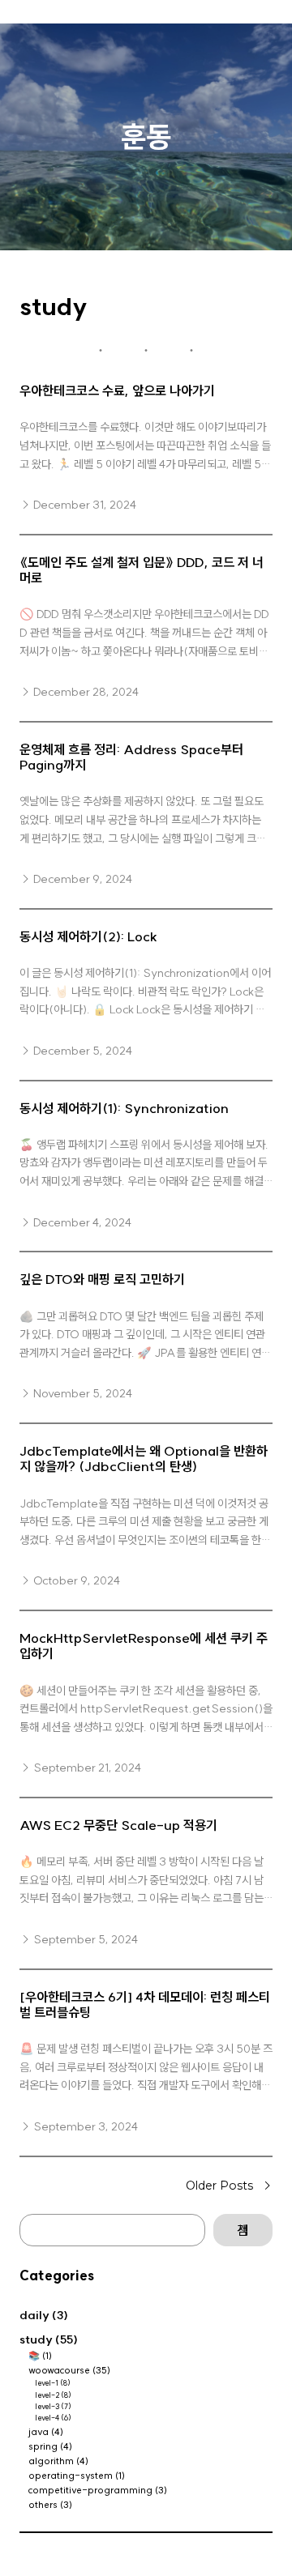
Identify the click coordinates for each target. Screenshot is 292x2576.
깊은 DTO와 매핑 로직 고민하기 (102, 1279)
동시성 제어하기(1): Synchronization (124, 1109)
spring (43, 2446)
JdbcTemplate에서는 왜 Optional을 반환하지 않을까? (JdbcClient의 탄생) (144, 1459)
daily (34, 2315)
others (43, 2505)
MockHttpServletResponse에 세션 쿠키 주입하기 (144, 1646)
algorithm (51, 2461)
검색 (243, 2230)
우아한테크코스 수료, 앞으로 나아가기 (117, 391)
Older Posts (229, 2186)
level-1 (47, 2383)
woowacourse (59, 2370)
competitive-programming (90, 2490)
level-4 (47, 2418)
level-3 (47, 2406)
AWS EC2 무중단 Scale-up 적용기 (118, 1825)
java (39, 2432)
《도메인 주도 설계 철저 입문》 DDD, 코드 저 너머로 (142, 570)
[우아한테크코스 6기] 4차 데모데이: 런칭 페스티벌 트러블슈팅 (145, 2005)
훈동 (146, 136)
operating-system (71, 2476)
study (36, 2339)
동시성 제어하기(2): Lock (88, 937)
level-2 (47, 2395)
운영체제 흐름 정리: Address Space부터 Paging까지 (131, 757)
